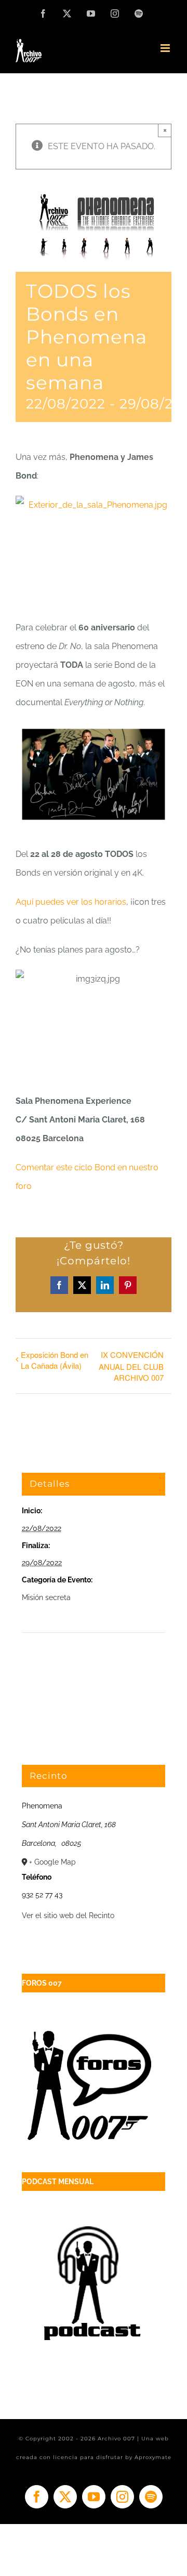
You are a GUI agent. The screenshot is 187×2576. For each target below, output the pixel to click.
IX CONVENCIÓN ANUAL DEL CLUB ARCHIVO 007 (131, 1366)
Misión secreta (46, 1597)
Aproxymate (153, 2457)
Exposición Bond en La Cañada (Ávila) (55, 1360)
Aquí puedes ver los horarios (71, 902)
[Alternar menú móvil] (166, 48)
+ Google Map (52, 1862)
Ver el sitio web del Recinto (68, 1916)
